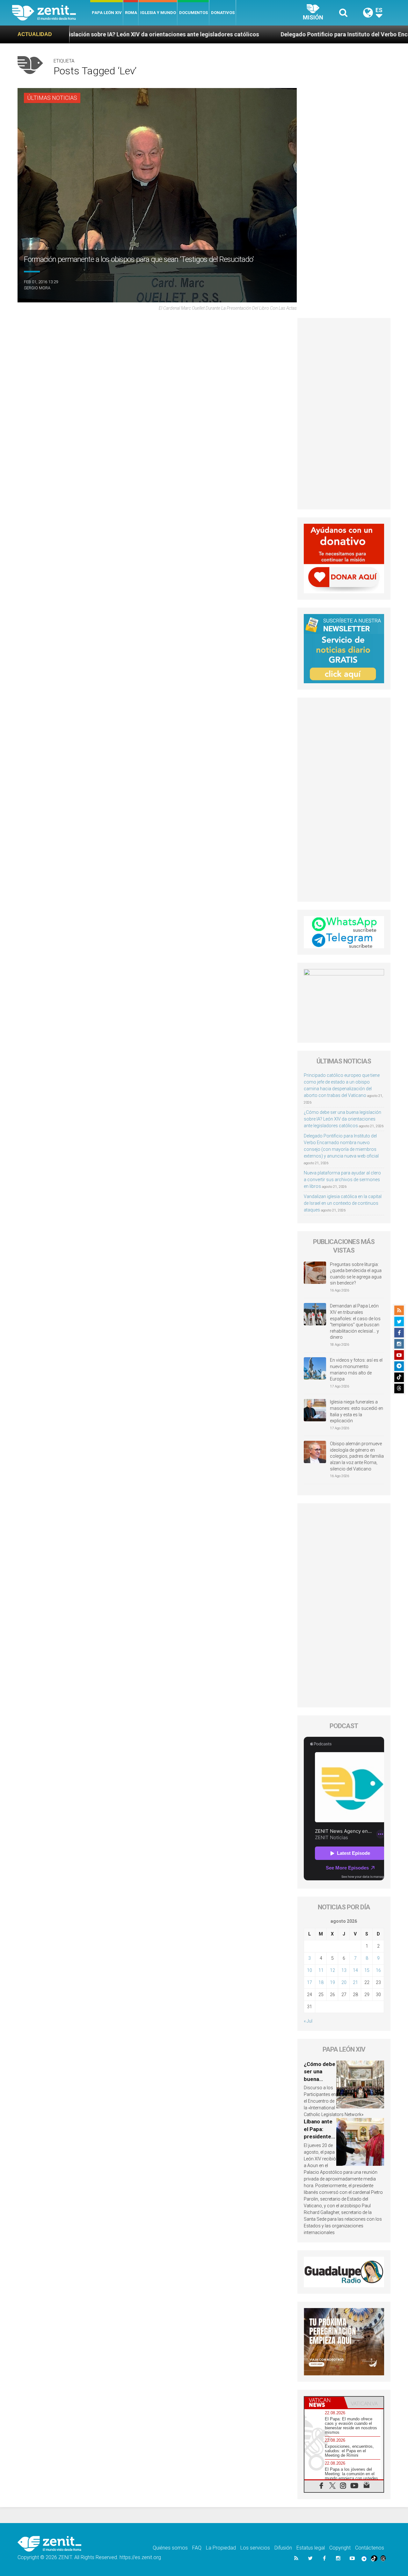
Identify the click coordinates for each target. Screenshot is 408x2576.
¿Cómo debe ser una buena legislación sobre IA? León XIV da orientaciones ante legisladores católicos (342, 1119)
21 (355, 1982)
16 (378, 1970)
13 (344, 1970)
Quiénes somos (170, 2548)
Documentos (193, 13)
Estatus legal (311, 2548)
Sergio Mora (37, 288)
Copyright (340, 2548)
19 (332, 1982)
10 (310, 1970)
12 (332, 1970)
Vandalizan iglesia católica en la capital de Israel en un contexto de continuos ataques (343, 1203)
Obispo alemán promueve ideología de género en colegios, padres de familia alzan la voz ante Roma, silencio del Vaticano (357, 1456)
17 (310, 1982)
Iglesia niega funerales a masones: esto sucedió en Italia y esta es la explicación (357, 1411)
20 (344, 1982)
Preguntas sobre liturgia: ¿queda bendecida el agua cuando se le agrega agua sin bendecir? (356, 1274)
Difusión (283, 2548)
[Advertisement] (344, 414)
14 (355, 1970)
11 (321, 1970)
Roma (131, 13)
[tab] (324, 2402)
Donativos (223, 13)
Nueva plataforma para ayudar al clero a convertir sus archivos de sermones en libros (342, 1180)
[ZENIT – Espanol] (51, 13)
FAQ (197, 2548)
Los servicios (255, 2548)
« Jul (308, 2021)
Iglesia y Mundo (158, 13)
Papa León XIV (107, 13)
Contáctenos (370, 2548)
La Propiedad (221, 2548)
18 (321, 1982)
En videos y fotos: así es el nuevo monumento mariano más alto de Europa (356, 1369)
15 (367, 1970)
